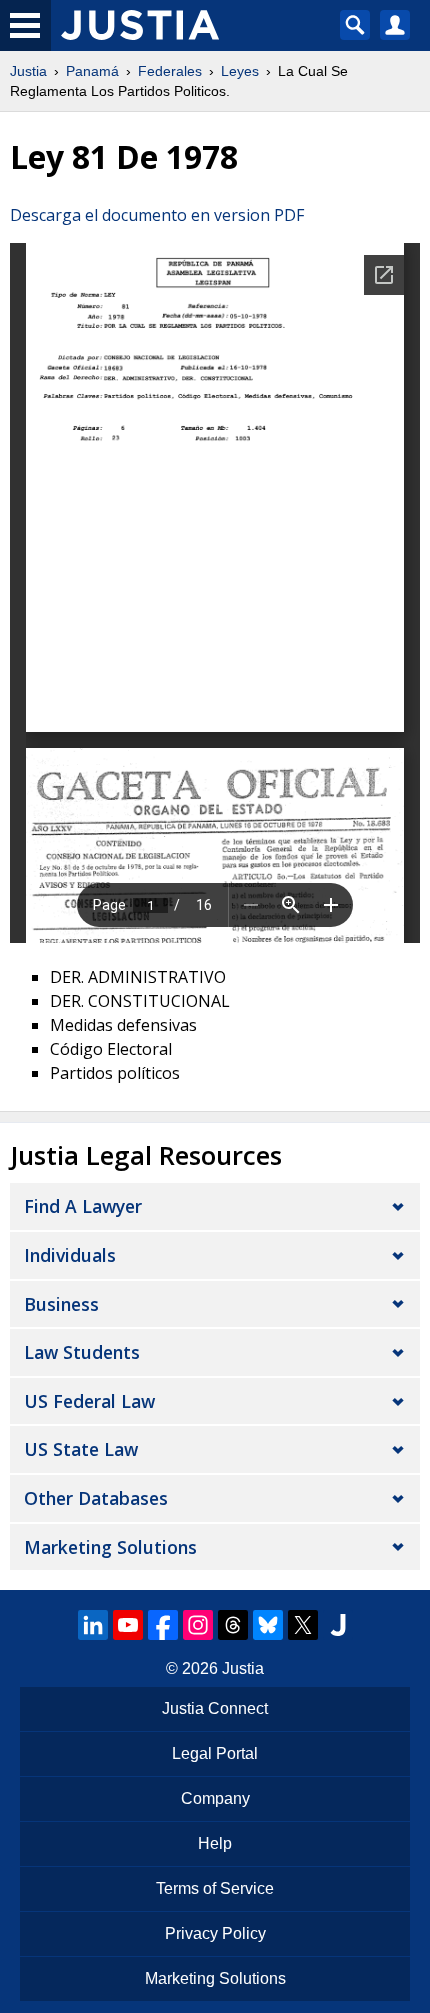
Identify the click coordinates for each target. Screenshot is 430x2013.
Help (215, 1843)
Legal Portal (215, 1753)
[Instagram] (198, 1625)
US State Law (81, 1449)
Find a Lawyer (83, 1206)
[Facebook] (163, 1625)
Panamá (92, 71)
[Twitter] (303, 1625)
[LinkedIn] (93, 1625)
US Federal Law (89, 1401)
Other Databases (96, 1498)
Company (215, 1798)
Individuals (70, 1255)
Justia (28, 71)
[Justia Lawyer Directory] (338, 1625)
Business (61, 1304)
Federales (170, 71)
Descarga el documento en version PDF (157, 215)
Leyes (240, 71)
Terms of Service (215, 1888)
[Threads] (233, 1625)
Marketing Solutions (110, 1547)
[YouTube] (128, 1625)
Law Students (82, 1352)
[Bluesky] (268, 1625)
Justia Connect (215, 1708)
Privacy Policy (215, 1933)
